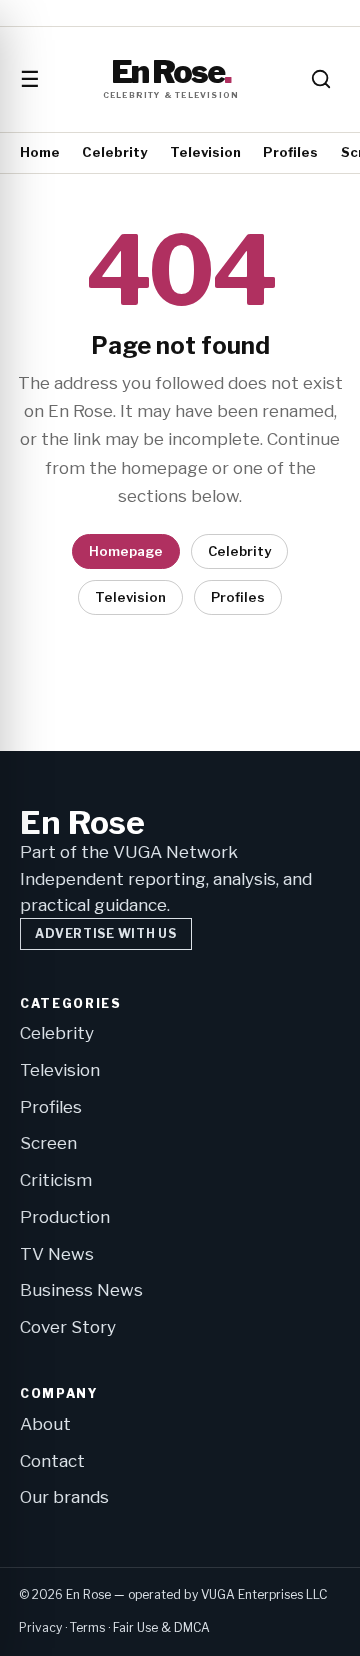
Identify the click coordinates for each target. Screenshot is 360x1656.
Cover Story (68, 1327)
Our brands (64, 1497)
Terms (87, 1627)
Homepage (126, 551)
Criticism (56, 1180)
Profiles (290, 152)
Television (205, 152)
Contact (52, 1461)
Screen (48, 1143)
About (45, 1424)
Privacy (40, 1627)
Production (65, 1217)
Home (40, 152)
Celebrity (114, 152)
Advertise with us (105, 933)
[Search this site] (321, 79)
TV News (57, 1254)
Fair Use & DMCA (161, 1627)
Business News (81, 1290)
